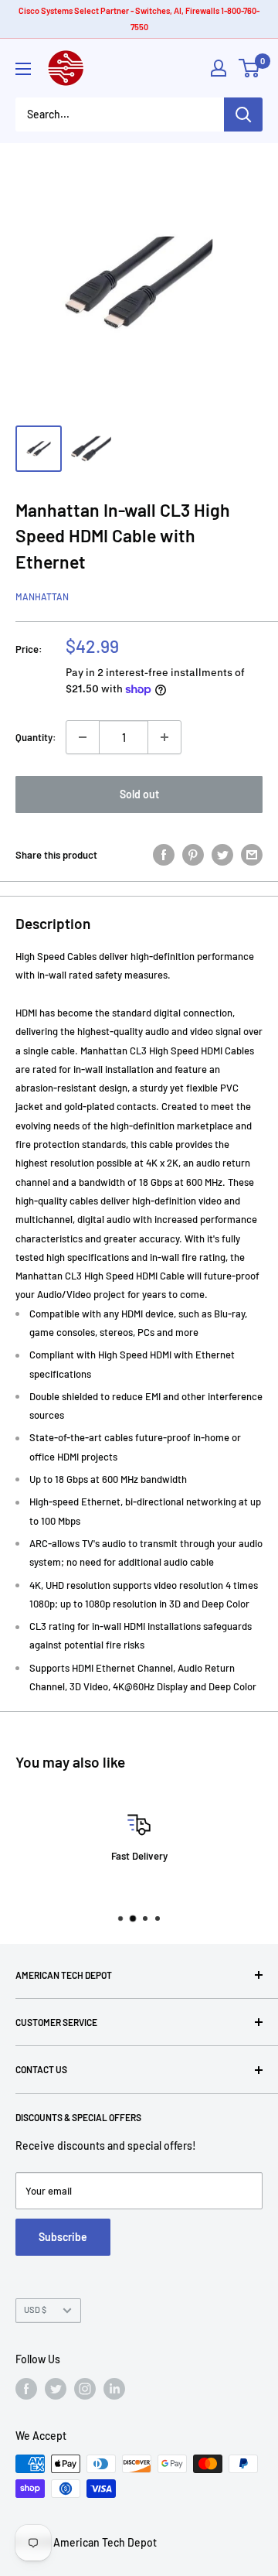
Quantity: (36, 737)
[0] (250, 68)
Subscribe (63, 2237)
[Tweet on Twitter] (222, 855)
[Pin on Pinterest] (193, 855)
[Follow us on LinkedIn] (114, 2389)
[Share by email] (252, 855)
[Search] (243, 114)
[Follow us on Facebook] (26, 2389)
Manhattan (42, 596)
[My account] (219, 68)
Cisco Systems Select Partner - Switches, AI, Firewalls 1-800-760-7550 (139, 19)
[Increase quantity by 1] (164, 737)
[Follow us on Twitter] (56, 2389)
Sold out (139, 794)
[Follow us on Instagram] (85, 2389)
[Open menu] (23, 69)
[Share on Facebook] (164, 855)
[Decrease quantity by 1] (83, 737)
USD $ (35, 2310)
